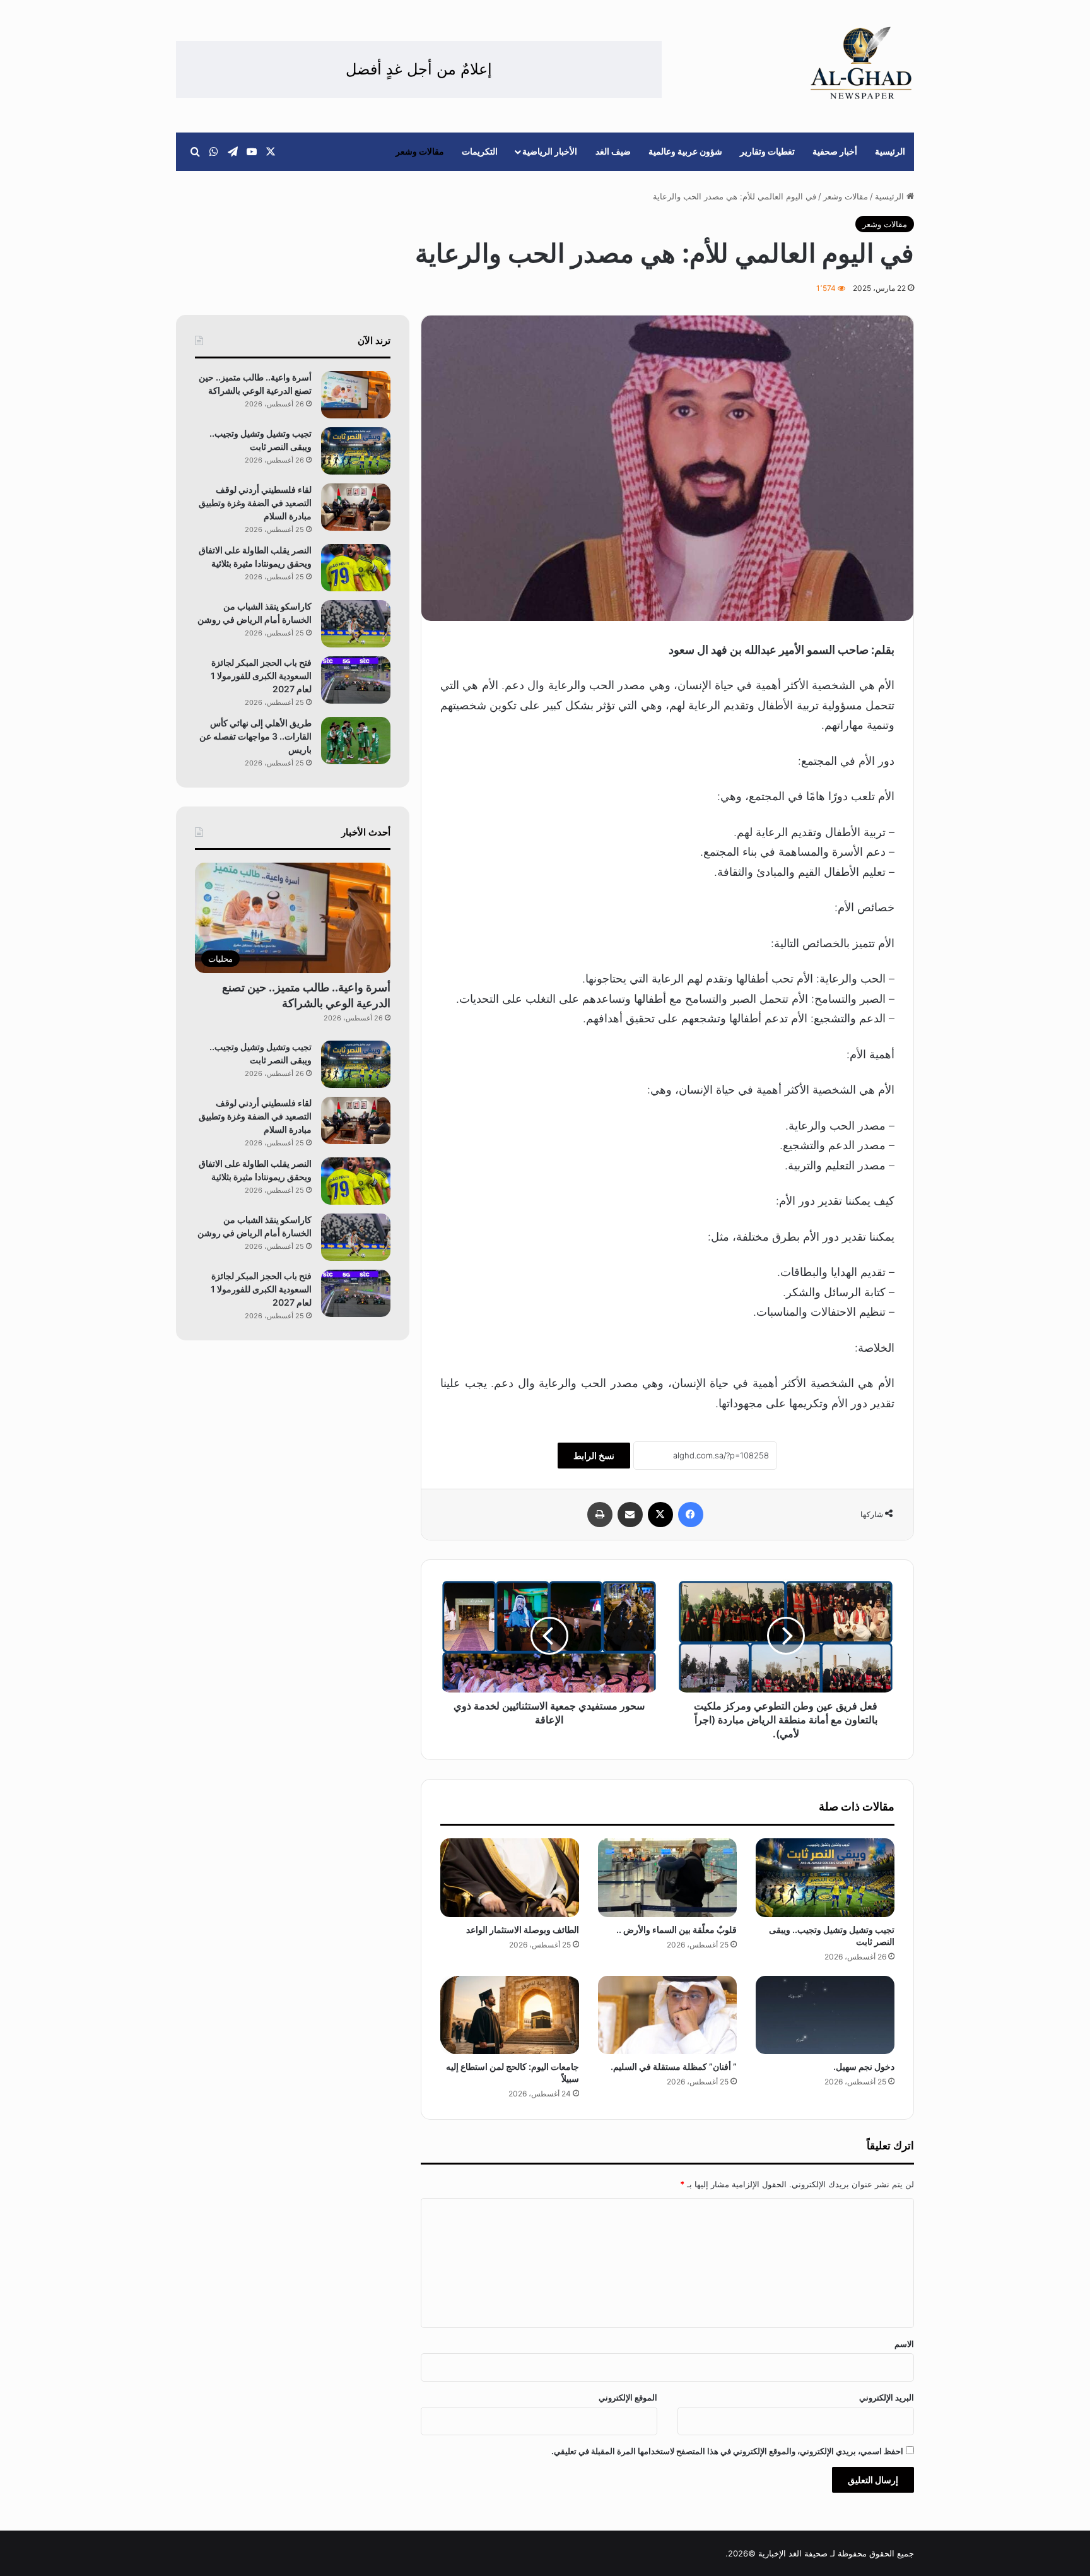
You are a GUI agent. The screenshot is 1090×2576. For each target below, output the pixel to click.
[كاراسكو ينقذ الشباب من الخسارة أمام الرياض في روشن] (356, 624)
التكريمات (480, 151)
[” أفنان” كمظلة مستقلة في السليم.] (667, 2015)
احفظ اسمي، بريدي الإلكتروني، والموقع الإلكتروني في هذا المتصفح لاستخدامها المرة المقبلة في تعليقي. (727, 2451)
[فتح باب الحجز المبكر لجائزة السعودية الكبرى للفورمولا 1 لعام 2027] (356, 680)
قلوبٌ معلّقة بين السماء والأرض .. (677, 1929)
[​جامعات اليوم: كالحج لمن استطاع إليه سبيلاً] (510, 2015)
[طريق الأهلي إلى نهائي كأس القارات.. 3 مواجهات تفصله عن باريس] (356, 741)
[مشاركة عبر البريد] (630, 1515)
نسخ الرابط (594, 1456)
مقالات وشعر (420, 151)
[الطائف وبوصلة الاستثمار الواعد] (510, 1877)
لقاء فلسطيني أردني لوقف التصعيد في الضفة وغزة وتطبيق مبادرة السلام (255, 503)
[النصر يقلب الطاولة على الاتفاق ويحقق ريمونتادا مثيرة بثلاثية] (356, 568)
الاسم (904, 2344)
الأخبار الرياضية (550, 151)
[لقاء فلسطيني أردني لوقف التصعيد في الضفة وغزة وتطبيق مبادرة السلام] (356, 507)
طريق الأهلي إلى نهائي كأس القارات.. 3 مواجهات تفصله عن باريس (255, 736)
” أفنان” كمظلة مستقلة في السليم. (674, 2066)
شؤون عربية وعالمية (685, 151)
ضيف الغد (613, 151)
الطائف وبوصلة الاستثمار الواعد (522, 1929)
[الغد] (861, 63)
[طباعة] (600, 1515)
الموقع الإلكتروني (628, 2397)
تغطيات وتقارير (767, 151)
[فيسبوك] (691, 1515)
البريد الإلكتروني (887, 2397)
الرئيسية (890, 151)
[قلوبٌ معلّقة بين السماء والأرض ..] (667, 1877)
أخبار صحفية (835, 151)
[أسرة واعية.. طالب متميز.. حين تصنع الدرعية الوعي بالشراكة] (356, 395)
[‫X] (660, 1515)
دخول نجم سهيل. (864, 2066)
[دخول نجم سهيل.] (825, 2015)
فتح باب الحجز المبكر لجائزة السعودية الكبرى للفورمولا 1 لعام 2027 (261, 676)
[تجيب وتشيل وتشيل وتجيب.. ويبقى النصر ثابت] (825, 1877)
